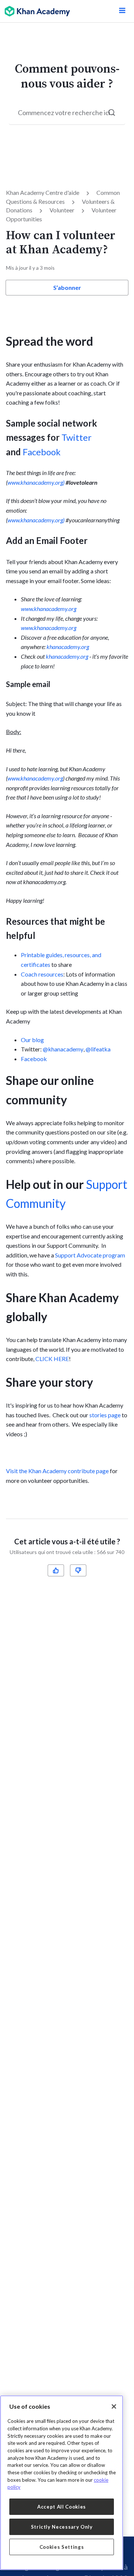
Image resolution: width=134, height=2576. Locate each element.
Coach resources (42, 974)
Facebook (42, 452)
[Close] (114, 2406)
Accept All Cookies (62, 2507)
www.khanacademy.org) (36, 482)
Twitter (76, 437)
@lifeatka (98, 1049)
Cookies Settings (62, 2547)
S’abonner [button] (67, 287)
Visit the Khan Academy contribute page (58, 1471)
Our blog (32, 1040)
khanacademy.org (68, 647)
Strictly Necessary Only (62, 2527)
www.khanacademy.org (49, 609)
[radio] (56, 1570)
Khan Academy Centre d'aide (43, 192)
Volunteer (62, 210)
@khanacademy (63, 1049)
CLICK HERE (52, 1359)
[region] (62, 2483)
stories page (105, 1415)
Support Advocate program (90, 1255)
